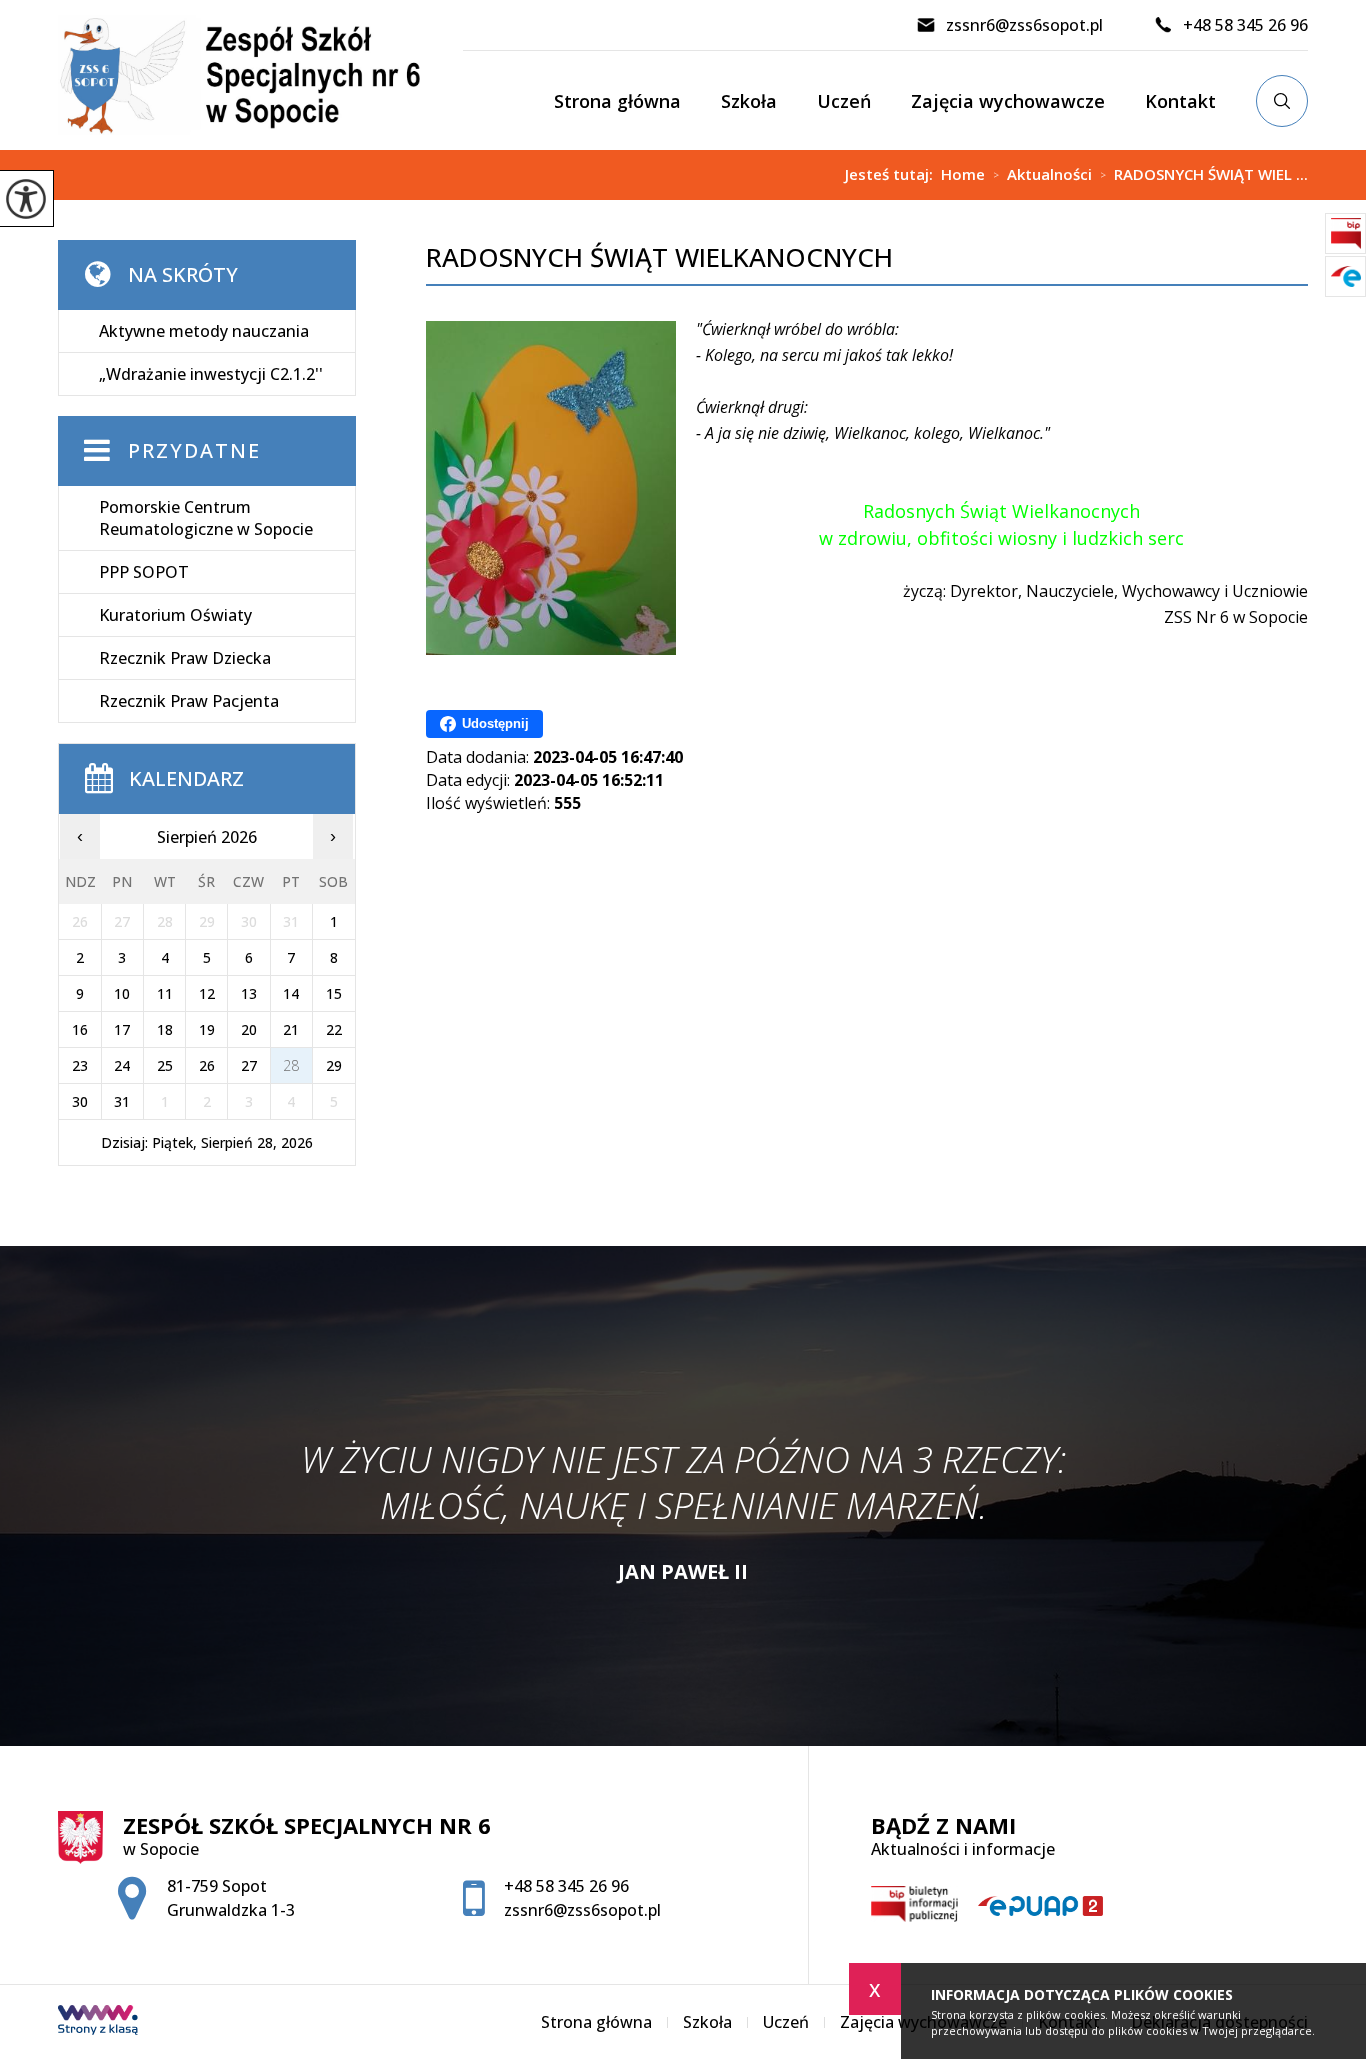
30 (80, 1101)
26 (207, 1065)
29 (334, 1065)
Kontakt (1180, 101)
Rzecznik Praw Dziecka (185, 658)
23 (80, 1065)
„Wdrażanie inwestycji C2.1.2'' (211, 374)
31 (122, 1101)
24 (122, 1065)
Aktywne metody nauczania (204, 331)
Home (963, 174)
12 (207, 993)
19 (207, 1029)
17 (122, 1029)
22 (334, 1029)
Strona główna (617, 101)
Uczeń (844, 101)
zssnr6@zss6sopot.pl (1024, 25)
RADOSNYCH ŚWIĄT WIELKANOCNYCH (659, 257)
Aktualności (1042, 175)
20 (249, 1029)
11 (165, 993)
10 (122, 993)
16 (80, 1029)
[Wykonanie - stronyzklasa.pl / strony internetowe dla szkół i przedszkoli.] (98, 2022)
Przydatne (194, 450)
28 (291, 1065)
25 (165, 1065)
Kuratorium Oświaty (175, 615)
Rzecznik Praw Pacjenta (189, 701)
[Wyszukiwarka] (1282, 101)
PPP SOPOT (144, 572)
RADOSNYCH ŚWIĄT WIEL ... (1204, 175)
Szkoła (749, 101)
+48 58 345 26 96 (1245, 25)
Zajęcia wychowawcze (1008, 101)
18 (165, 1029)
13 (249, 993)
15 (334, 993)
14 (291, 993)
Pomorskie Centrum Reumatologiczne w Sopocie (206, 518)
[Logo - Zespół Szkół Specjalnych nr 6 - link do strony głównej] (260, 75)
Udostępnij (495, 723)
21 (291, 1029)
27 (249, 1065)
